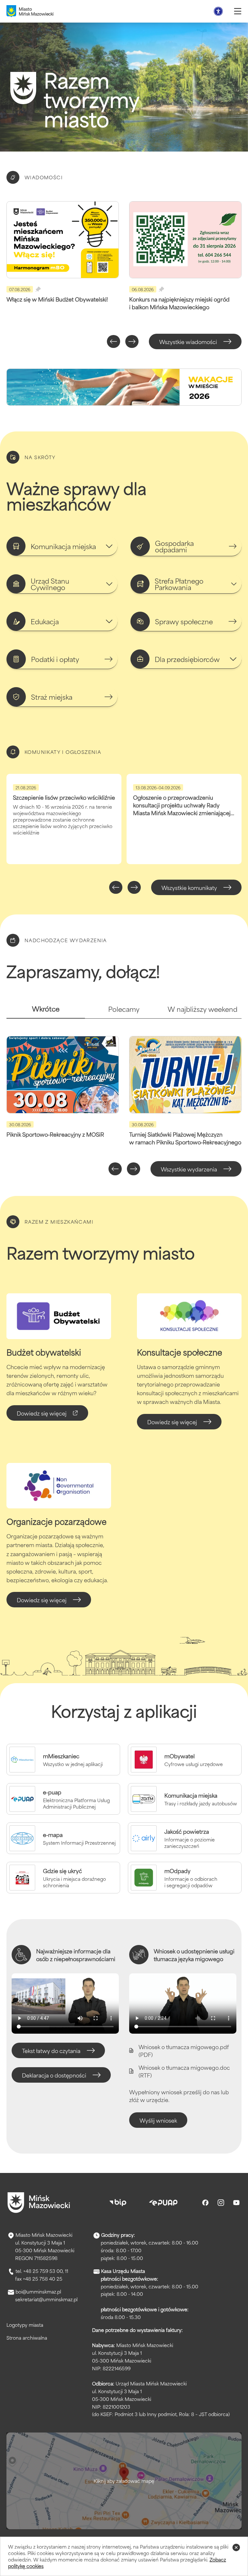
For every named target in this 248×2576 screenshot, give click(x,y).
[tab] (46, 1011)
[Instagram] (221, 2203)
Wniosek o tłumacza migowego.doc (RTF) (184, 2071)
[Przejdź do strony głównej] (39, 2203)
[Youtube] (236, 2203)
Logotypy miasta (25, 2325)
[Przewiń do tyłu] (114, 341)
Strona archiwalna (27, 2338)
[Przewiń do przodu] (132, 341)
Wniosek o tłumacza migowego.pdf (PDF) (184, 2050)
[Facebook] (205, 2203)
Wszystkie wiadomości (188, 341)
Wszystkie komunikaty (189, 887)
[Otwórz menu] (238, 11)
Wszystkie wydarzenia (189, 1169)
